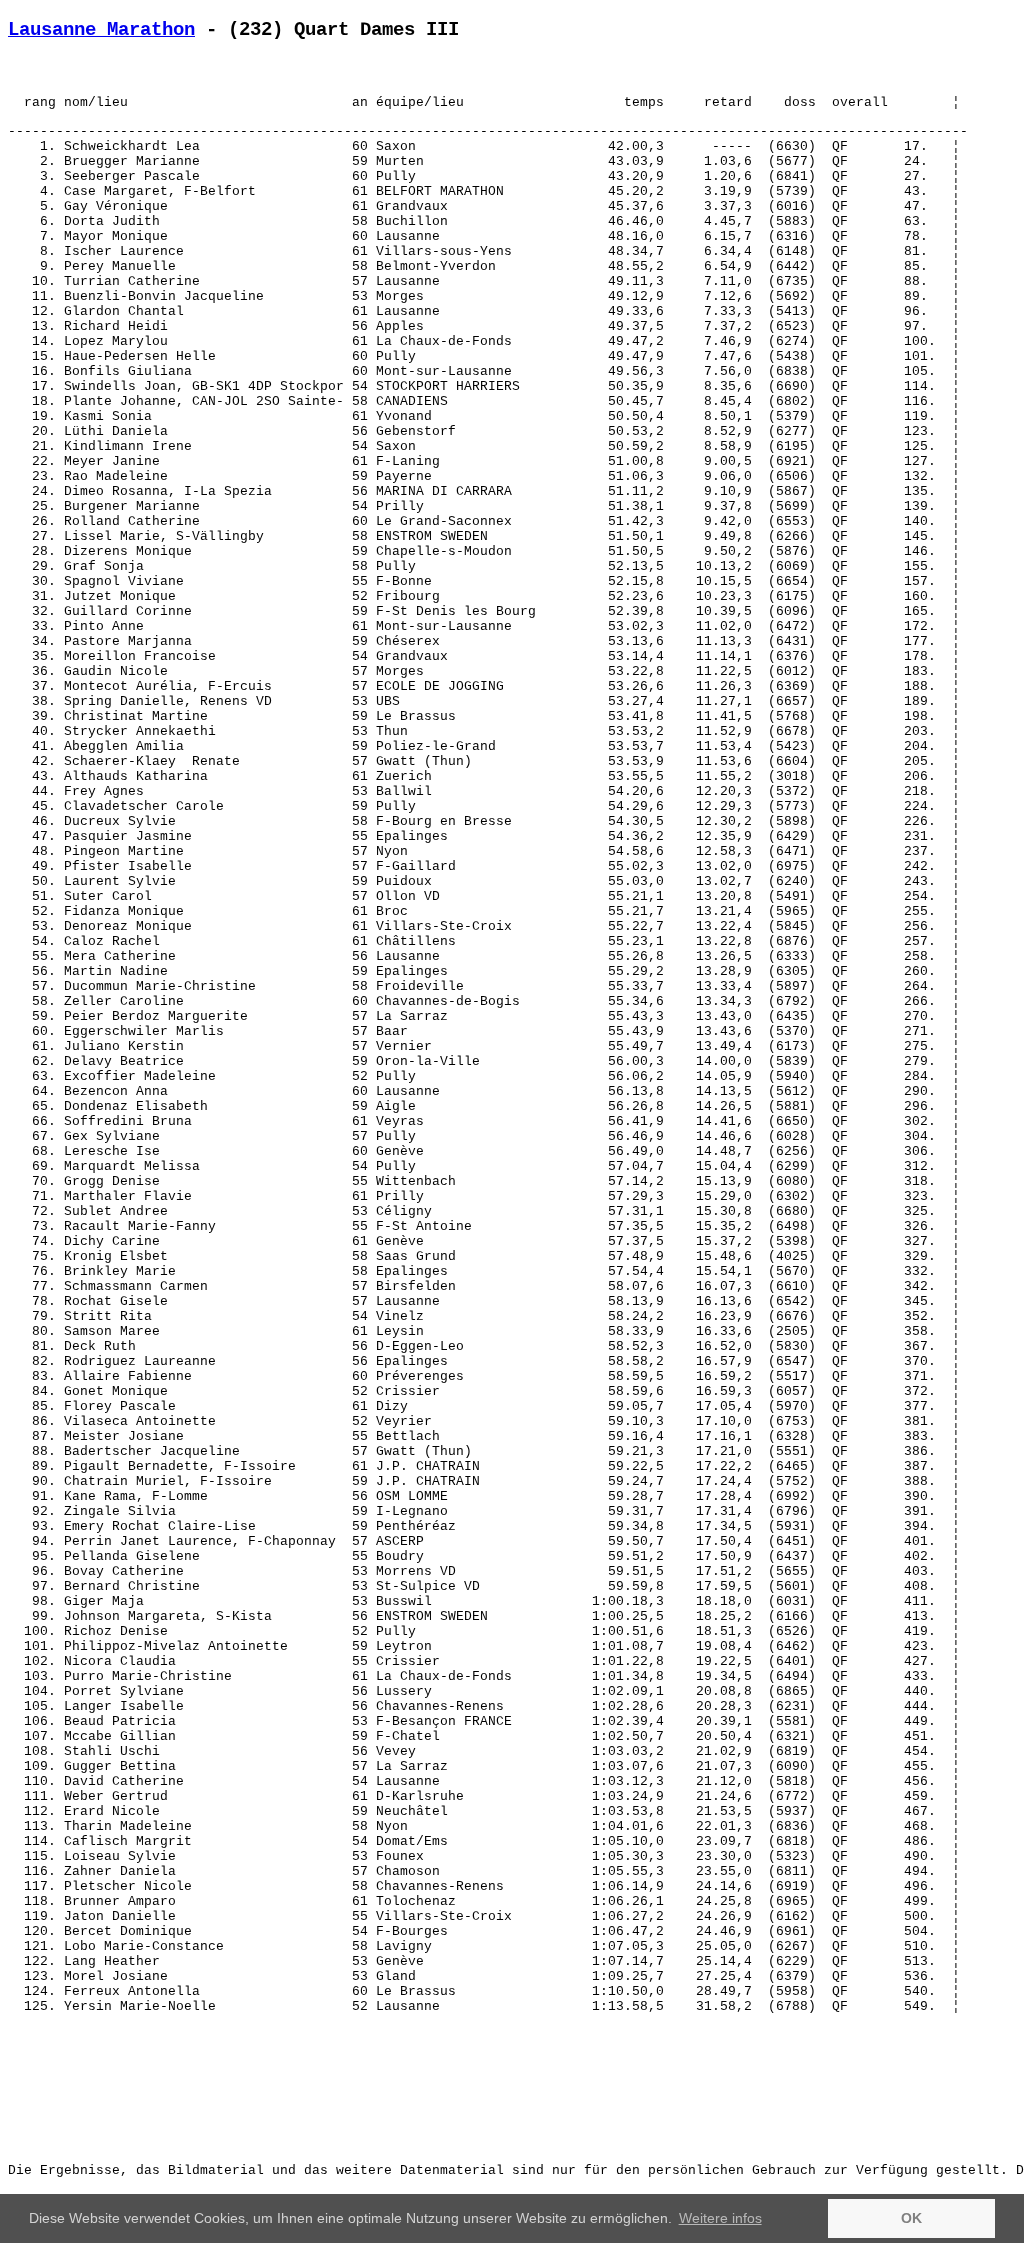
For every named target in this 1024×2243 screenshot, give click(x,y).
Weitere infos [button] (720, 2218)
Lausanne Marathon (101, 30)
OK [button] (911, 2218)
